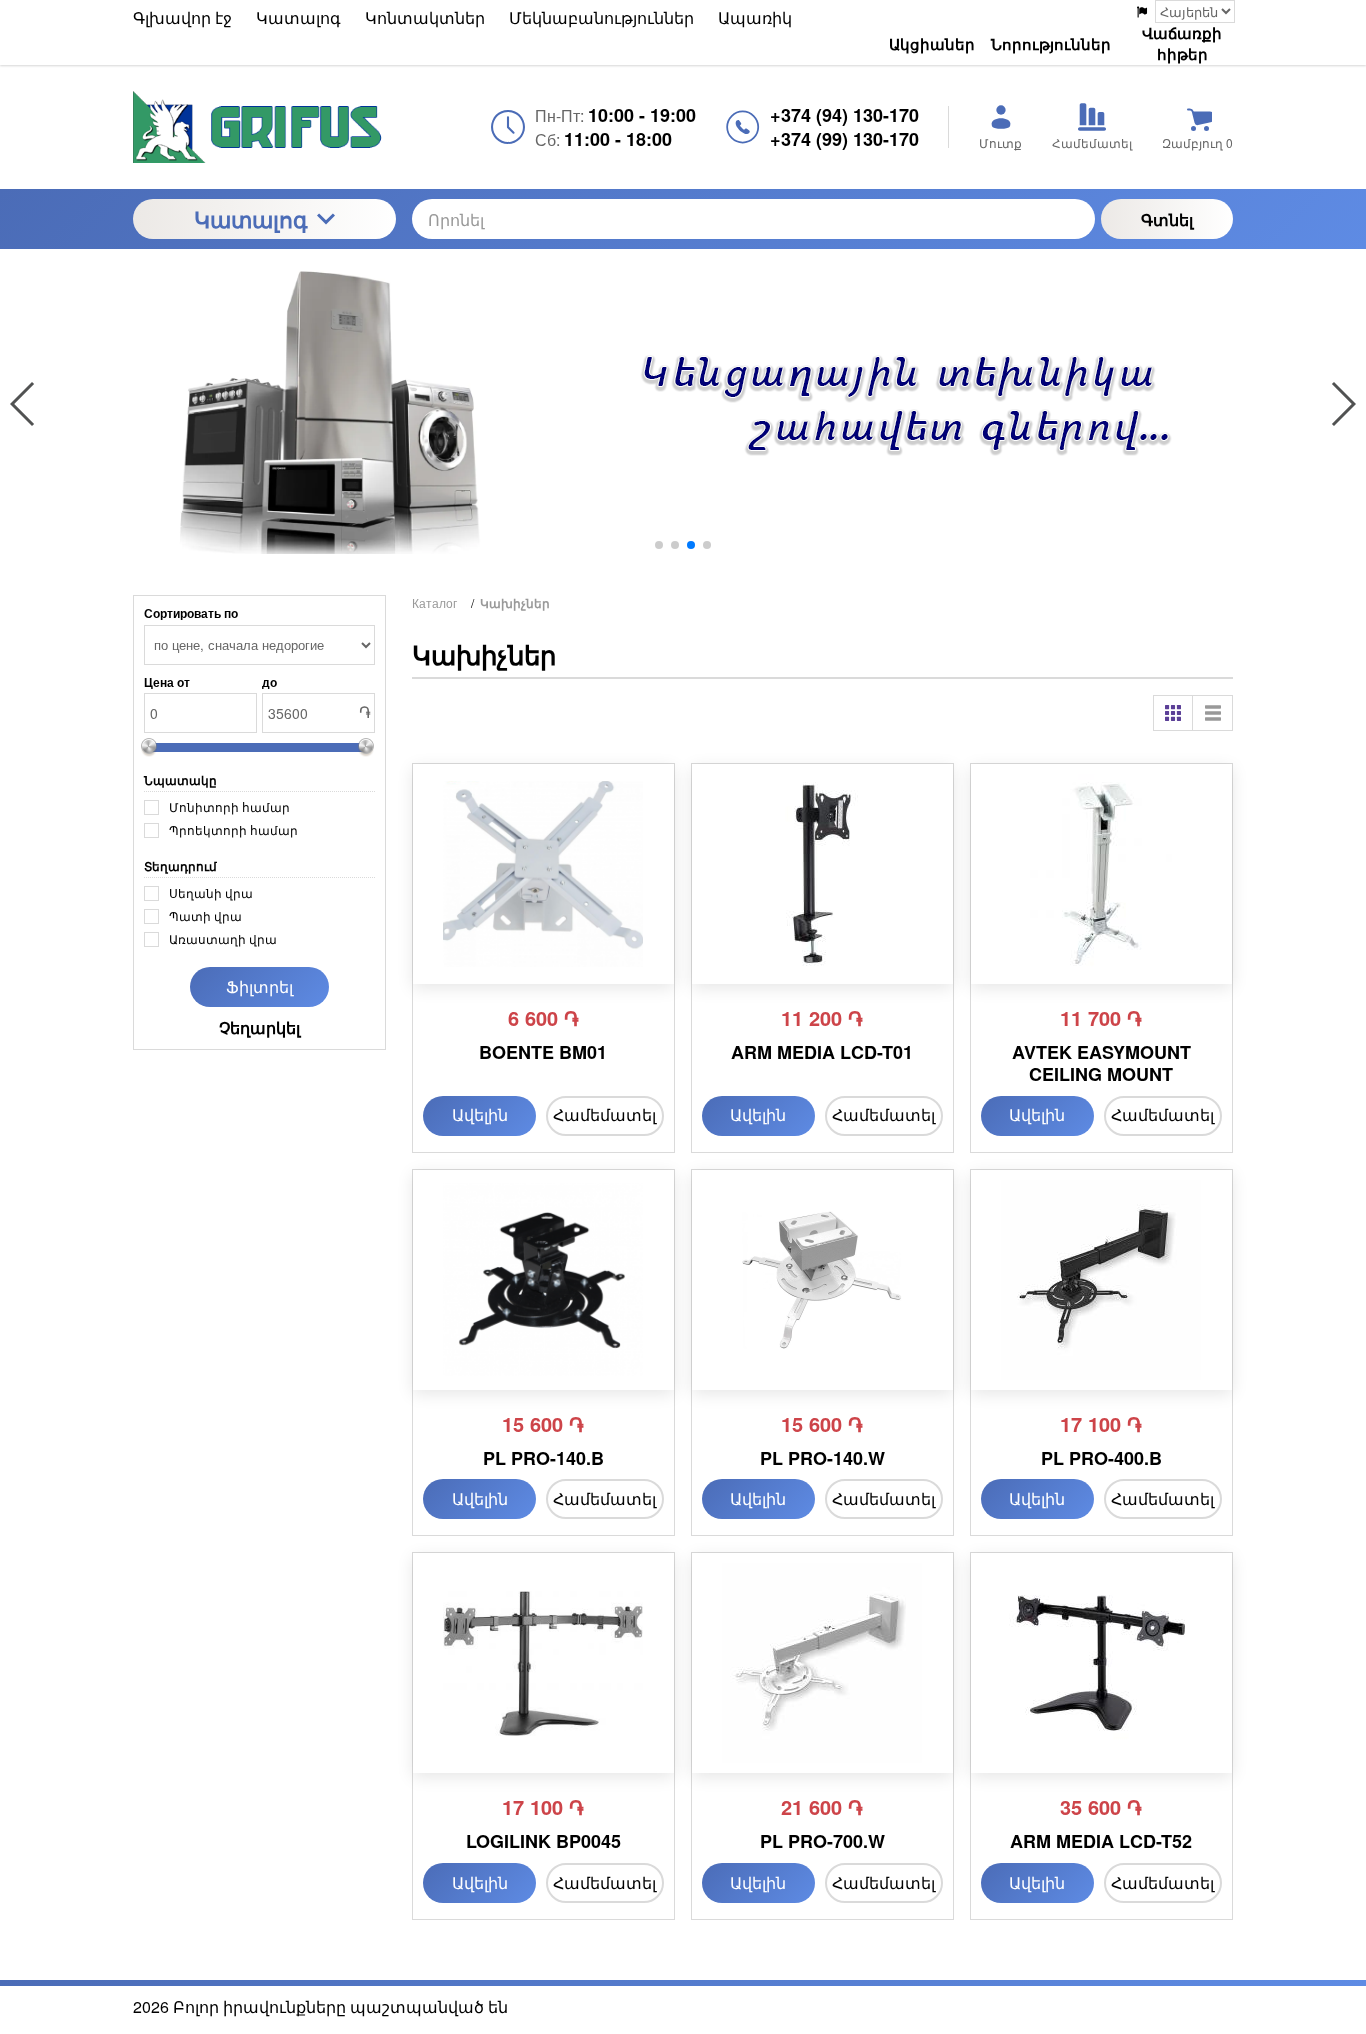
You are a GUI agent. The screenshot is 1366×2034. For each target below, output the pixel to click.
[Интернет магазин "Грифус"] (264, 127)
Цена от (167, 682)
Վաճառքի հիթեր (1182, 44)
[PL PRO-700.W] (822, 1663)
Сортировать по (191, 613)
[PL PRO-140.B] (543, 1280)
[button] (659, 545)
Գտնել (1167, 219)
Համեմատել (604, 1114)
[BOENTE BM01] (543, 874)
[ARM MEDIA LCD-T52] (1101, 1663)
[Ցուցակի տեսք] (1213, 713)
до (269, 682)
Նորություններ (1051, 44)
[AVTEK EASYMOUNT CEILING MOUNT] (1101, 874)
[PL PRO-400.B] (1101, 1280)
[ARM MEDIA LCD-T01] (822, 874)
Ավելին (480, 1114)
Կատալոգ (250, 219)
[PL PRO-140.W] (822, 1280)
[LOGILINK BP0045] (543, 1663)
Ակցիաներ (932, 44)
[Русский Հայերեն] (1184, 11)
